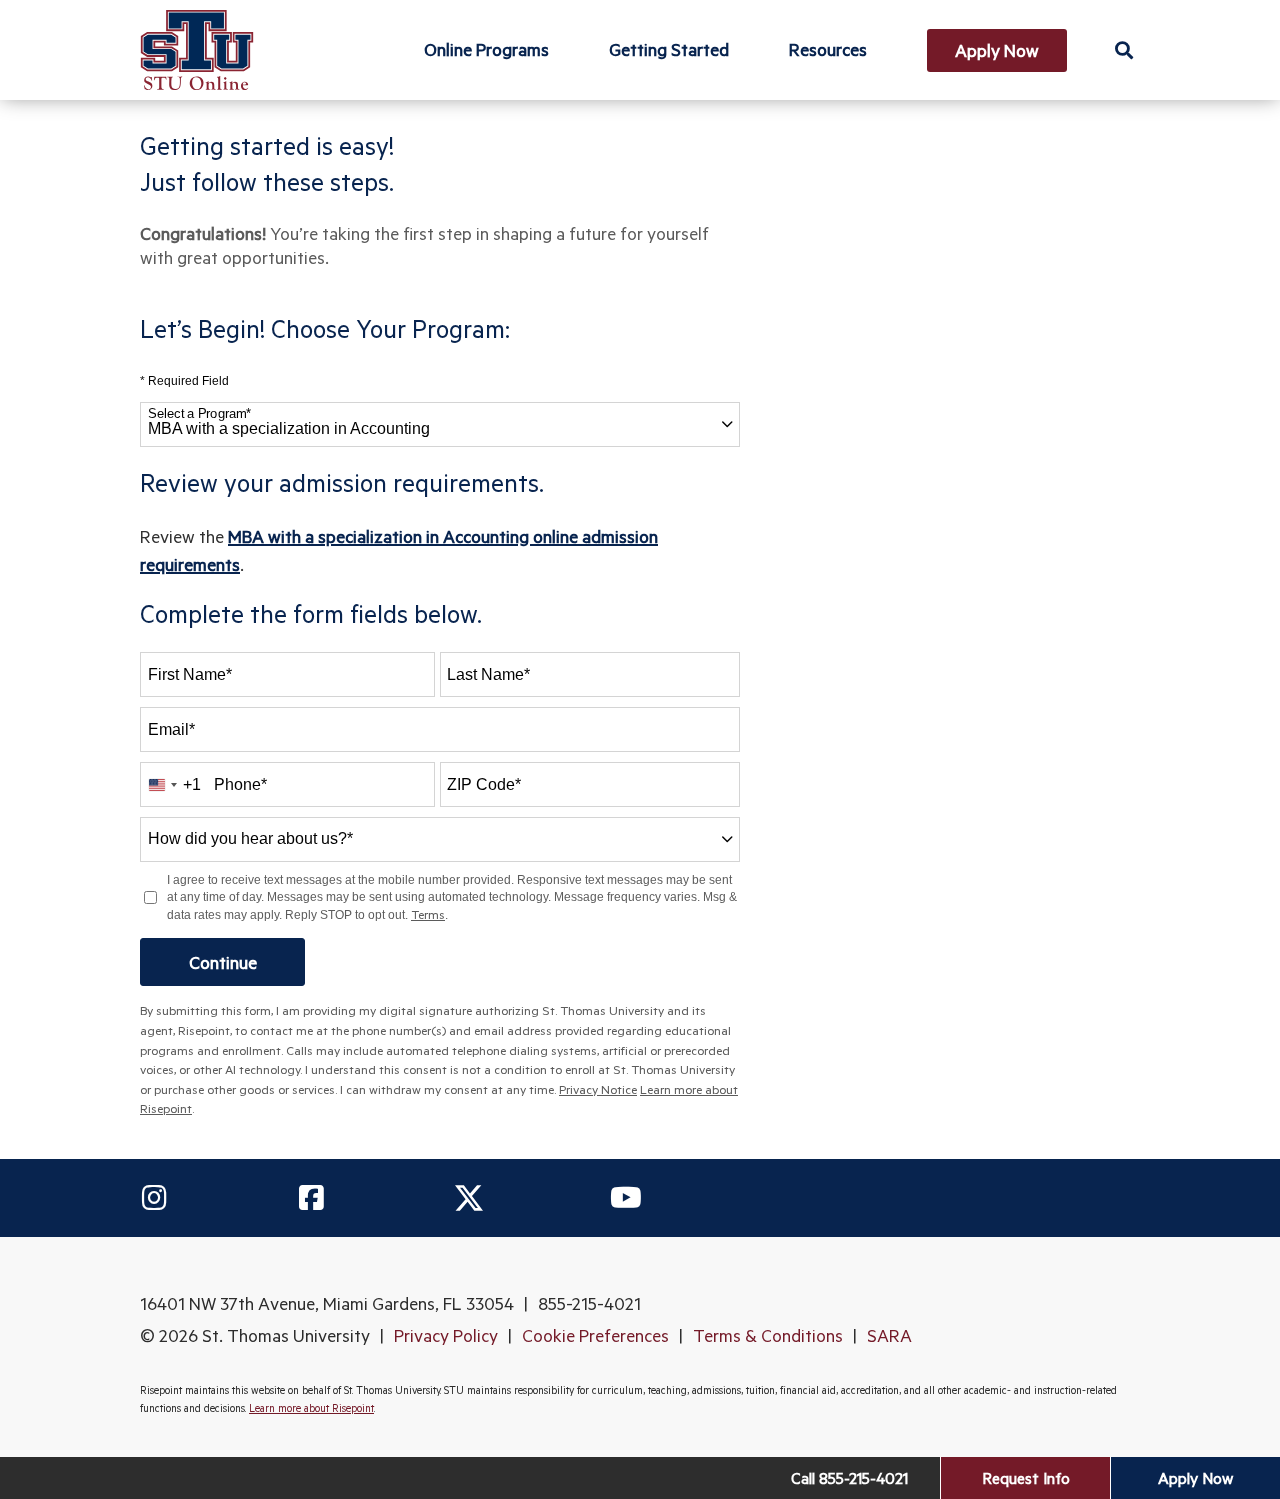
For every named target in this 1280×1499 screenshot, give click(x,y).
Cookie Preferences (595, 1335)
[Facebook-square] (311, 1198)
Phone (240, 784)
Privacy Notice (598, 1089)
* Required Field (184, 381)
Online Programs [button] (486, 49)
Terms (428, 914)
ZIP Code (484, 784)
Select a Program (199, 414)
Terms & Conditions (768, 1335)
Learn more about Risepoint (311, 1408)
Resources (828, 49)
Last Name (488, 674)
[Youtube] (626, 1198)
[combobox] (440, 424)
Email (171, 729)
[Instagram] (154, 1198)
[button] (1123, 49)
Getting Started (669, 49)
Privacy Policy (446, 1335)
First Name (190, 674)
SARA (889, 1335)
